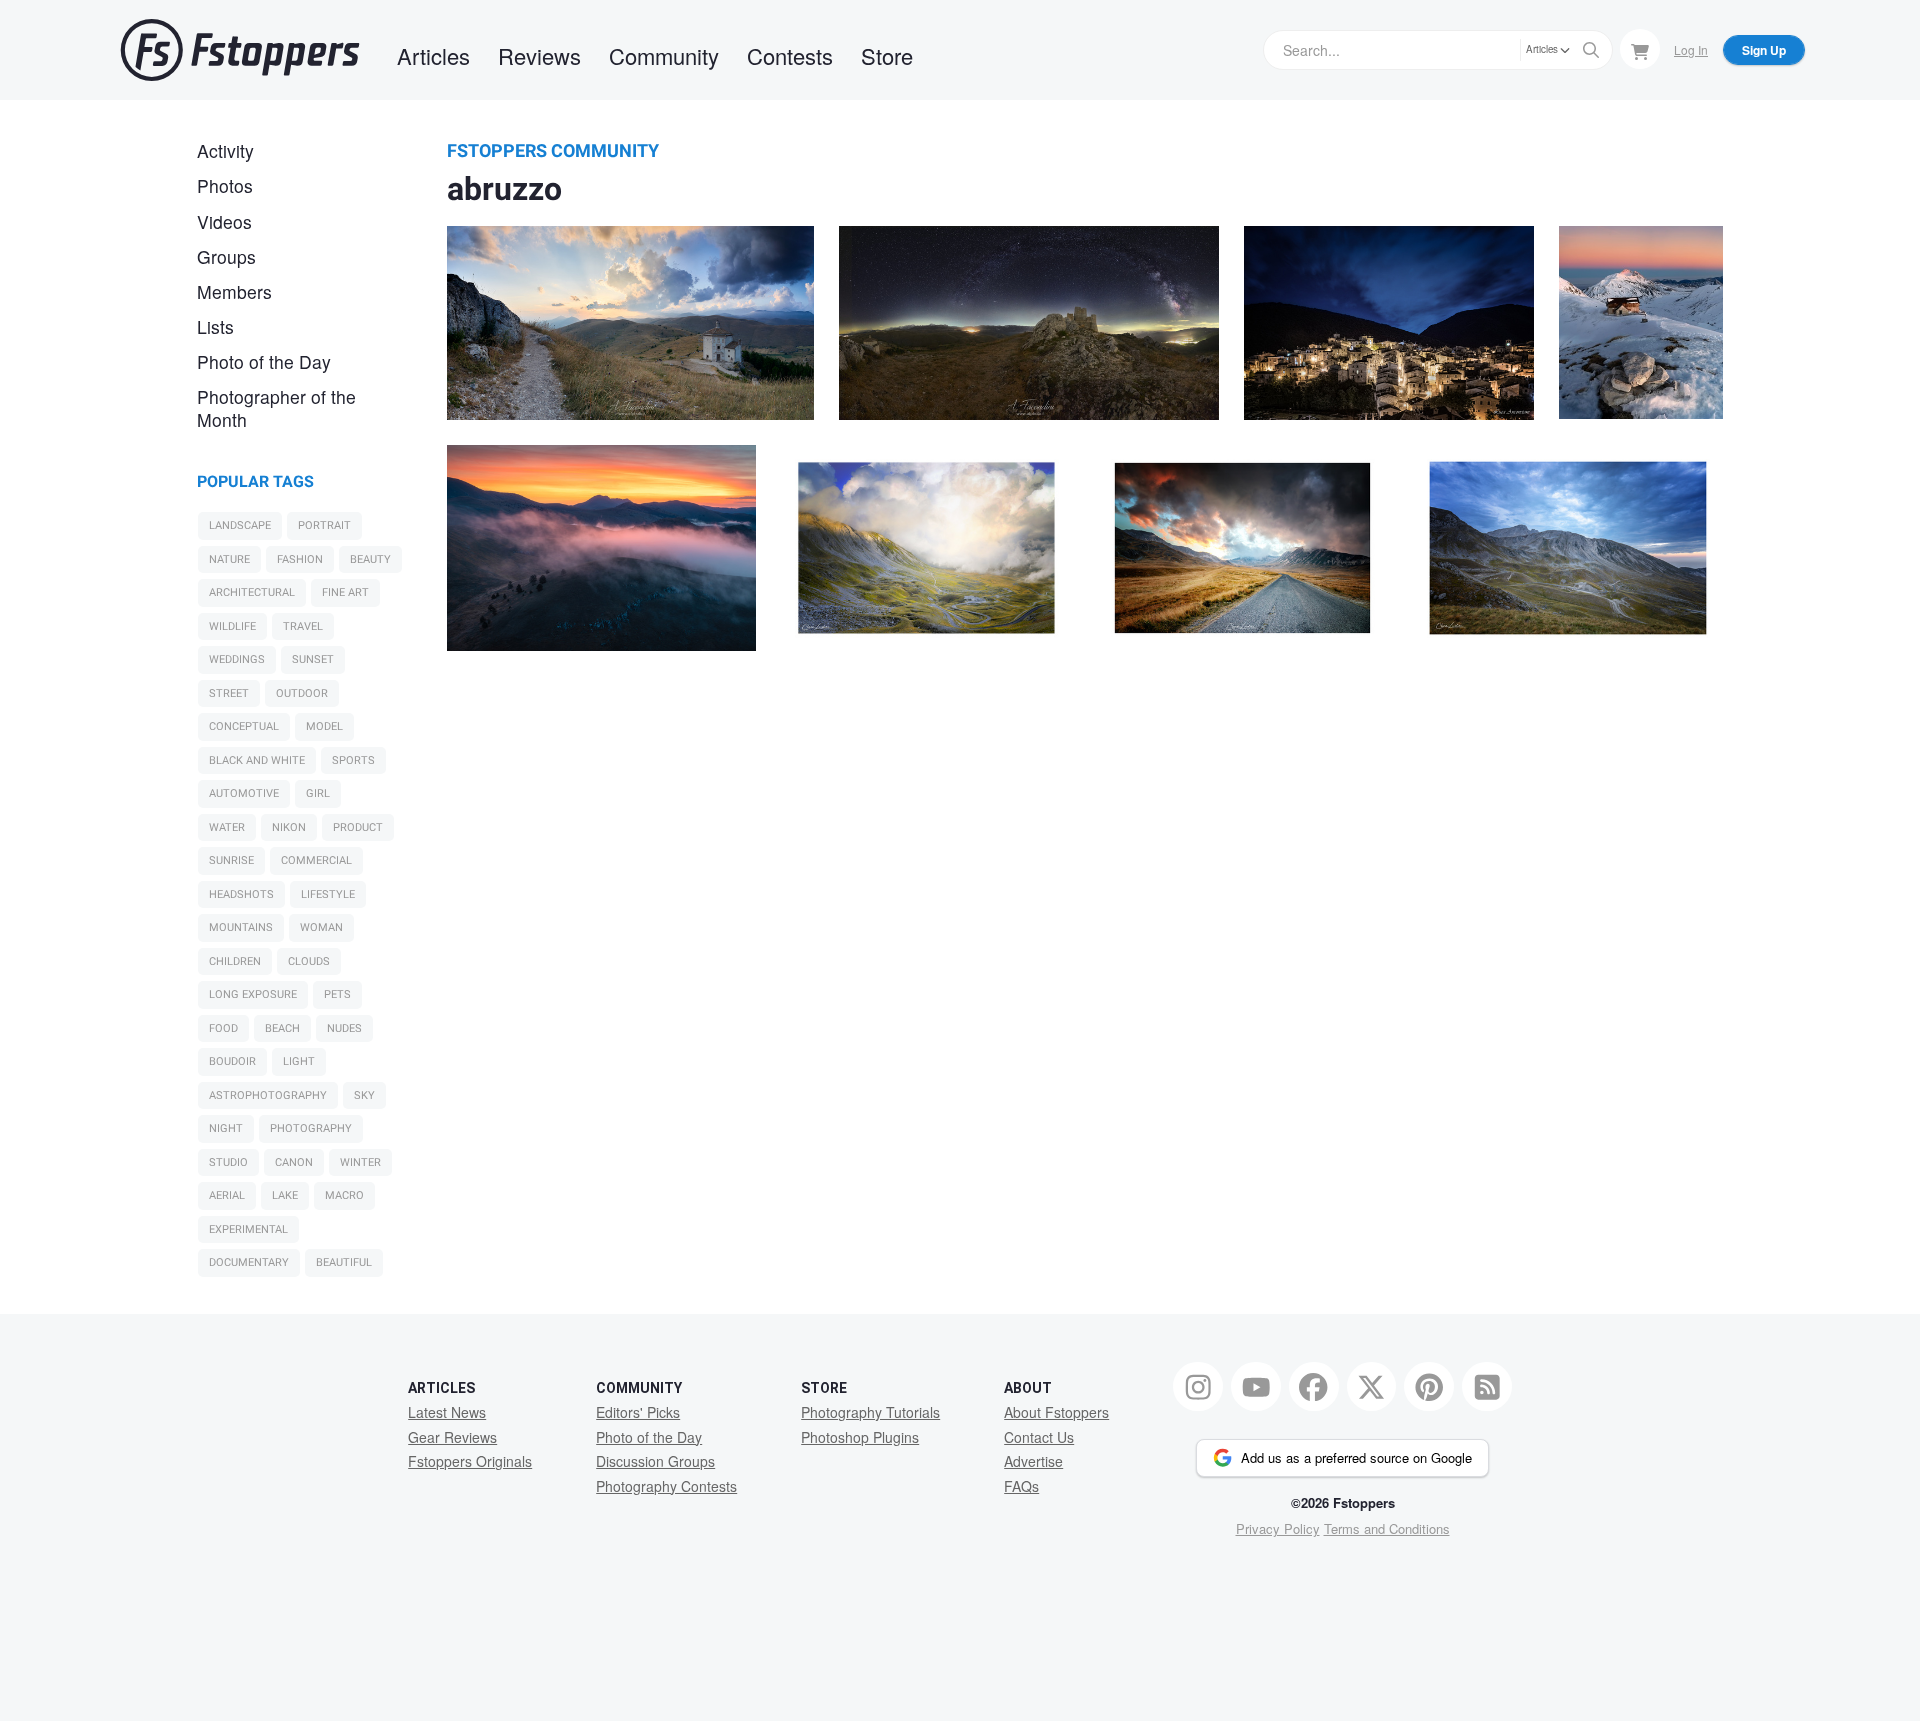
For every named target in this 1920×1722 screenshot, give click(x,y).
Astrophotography (268, 1095)
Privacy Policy (1278, 1528)
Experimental (248, 1229)
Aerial (227, 1195)
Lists (215, 326)
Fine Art (345, 592)
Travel (303, 626)
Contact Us (1039, 1437)
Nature (229, 559)
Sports (353, 760)
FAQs (1021, 1486)
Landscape (240, 525)
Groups (226, 256)
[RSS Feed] (1487, 1387)
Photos (225, 185)
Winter (360, 1162)
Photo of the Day (264, 361)
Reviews (539, 55)
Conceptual (244, 726)
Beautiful (344, 1262)
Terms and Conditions (1387, 1528)
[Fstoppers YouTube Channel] (1256, 1387)
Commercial (316, 860)
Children (235, 961)
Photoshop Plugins (860, 1437)
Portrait (324, 525)
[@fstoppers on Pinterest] (1429, 1387)
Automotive (244, 793)
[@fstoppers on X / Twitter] (1372, 1387)
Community (664, 55)
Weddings (237, 659)
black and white (257, 760)
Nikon (289, 827)
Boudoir (232, 1061)
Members (234, 291)
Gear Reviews (452, 1437)
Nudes (344, 1028)
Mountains (241, 927)
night (226, 1128)
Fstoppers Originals (470, 1461)
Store (887, 55)
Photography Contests (666, 1486)
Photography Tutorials (870, 1412)
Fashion (300, 559)
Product (358, 827)
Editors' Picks (638, 1412)
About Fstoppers (1056, 1412)
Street (229, 693)
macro (344, 1195)
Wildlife (232, 626)
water (227, 827)
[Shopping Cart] (1640, 49)
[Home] (240, 50)
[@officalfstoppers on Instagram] (1198, 1387)
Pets (337, 994)
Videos (224, 221)
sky (364, 1095)
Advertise (1033, 1461)
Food (223, 1028)
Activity (225, 150)
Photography (311, 1128)
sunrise (231, 860)
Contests (790, 55)
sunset (313, 659)
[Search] (1591, 50)
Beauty (370, 559)
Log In (1691, 49)
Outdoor (302, 693)
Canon (294, 1162)
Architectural (252, 592)
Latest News (447, 1412)
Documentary (249, 1262)
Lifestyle (328, 894)
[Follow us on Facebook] (1314, 1387)
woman (321, 927)
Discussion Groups (655, 1461)
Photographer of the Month (276, 408)
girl (318, 793)
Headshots (241, 894)
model (324, 726)
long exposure (253, 994)
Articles (433, 55)
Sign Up (1764, 50)
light (299, 1061)
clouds (309, 961)
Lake (285, 1195)
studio (228, 1162)
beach (282, 1028)
